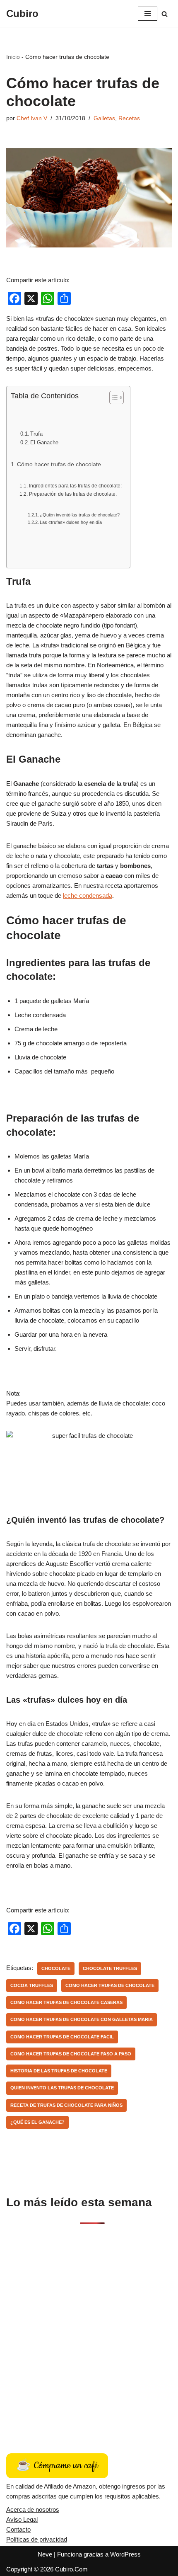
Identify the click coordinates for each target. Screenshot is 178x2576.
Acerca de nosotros (33, 2509)
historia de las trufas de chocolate (59, 2071)
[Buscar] (165, 14)
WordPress (125, 2554)
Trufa (36, 434)
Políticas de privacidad (37, 2539)
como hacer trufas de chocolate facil (62, 2037)
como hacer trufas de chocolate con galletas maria (82, 2019)
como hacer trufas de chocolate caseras (66, 2002)
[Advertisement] (89, 2329)
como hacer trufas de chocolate (110, 1985)
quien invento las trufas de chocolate (62, 2088)
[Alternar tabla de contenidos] (112, 397)
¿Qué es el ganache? (37, 2122)
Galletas (104, 118)
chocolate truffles (110, 1968)
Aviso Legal (22, 2519)
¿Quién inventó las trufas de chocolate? (80, 515)
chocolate (56, 1968)
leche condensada (88, 895)
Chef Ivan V (32, 118)
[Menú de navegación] (148, 14)
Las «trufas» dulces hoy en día (71, 522)
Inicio (13, 57)
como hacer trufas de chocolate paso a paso (71, 2054)
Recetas (129, 118)
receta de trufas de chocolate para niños (66, 2105)
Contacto (18, 2529)
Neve (45, 2554)
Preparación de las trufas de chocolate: (73, 494)
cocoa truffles (32, 1985)
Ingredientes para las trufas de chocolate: (75, 486)
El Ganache (44, 442)
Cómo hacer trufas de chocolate (59, 464)
